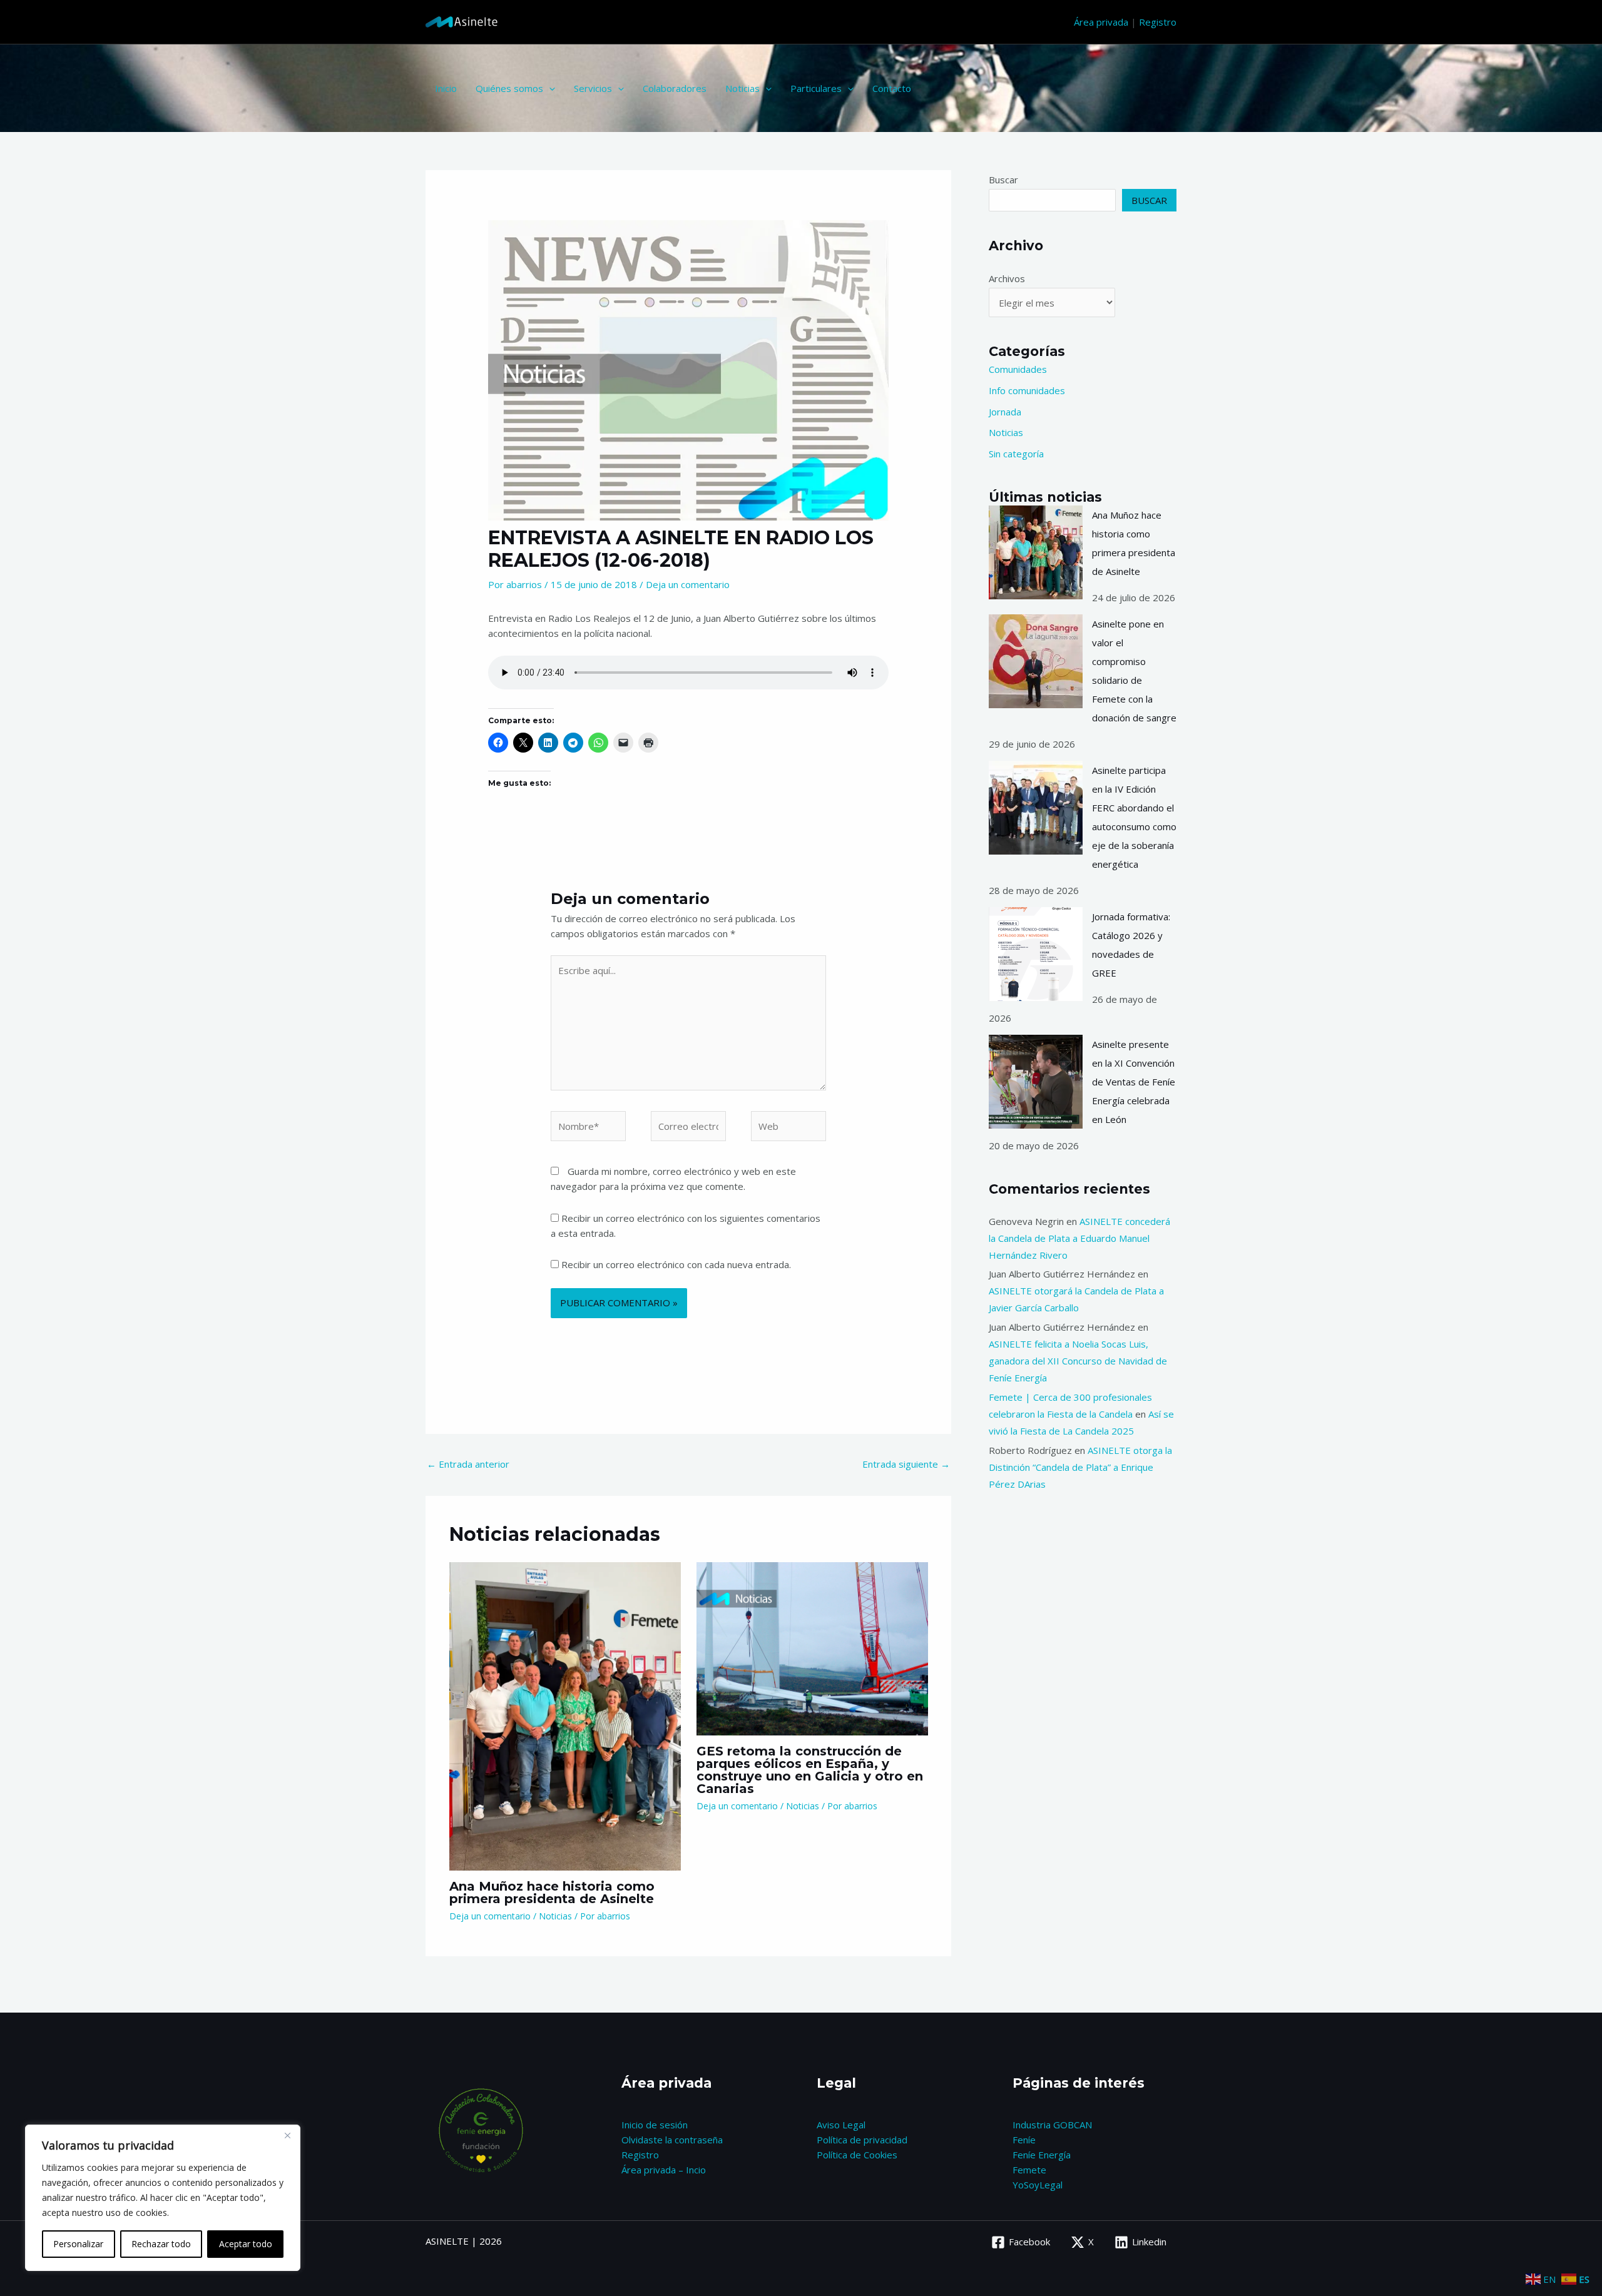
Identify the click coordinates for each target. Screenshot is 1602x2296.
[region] (163, 2198)
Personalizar (78, 2244)
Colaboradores (675, 88)
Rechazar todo (161, 2244)
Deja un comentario (688, 584)
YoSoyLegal (1038, 2185)
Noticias (742, 88)
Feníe (1024, 2140)
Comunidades (1018, 369)
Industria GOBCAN (1052, 2125)
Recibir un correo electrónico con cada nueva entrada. (676, 1264)
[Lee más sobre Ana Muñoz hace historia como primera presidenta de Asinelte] (565, 1715)
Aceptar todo (246, 2244)
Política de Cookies (857, 2155)
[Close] (287, 2135)
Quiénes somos (509, 88)
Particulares (816, 88)
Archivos (1007, 278)
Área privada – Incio (664, 2170)
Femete (1029, 2170)
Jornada (1005, 412)
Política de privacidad (862, 2140)
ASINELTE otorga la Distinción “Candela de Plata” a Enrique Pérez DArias (1080, 1467)
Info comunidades (1027, 390)
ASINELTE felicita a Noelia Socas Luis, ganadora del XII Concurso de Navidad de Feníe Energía (1078, 1361)
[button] (549, 88)
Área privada (1101, 22)
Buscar (1003, 180)
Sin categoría (1016, 454)
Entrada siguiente (906, 1464)
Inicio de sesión (655, 2125)
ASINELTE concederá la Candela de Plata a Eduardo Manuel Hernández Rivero (1079, 1238)
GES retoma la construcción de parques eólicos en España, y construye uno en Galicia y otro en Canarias (810, 1770)
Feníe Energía (1042, 2155)
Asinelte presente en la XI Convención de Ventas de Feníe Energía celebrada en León (1134, 1082)
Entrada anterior (468, 1464)
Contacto (892, 88)
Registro (1158, 22)
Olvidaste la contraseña (672, 2140)
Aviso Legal (841, 2125)
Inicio (446, 88)
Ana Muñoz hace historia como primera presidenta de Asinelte (552, 1892)
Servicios (593, 88)
